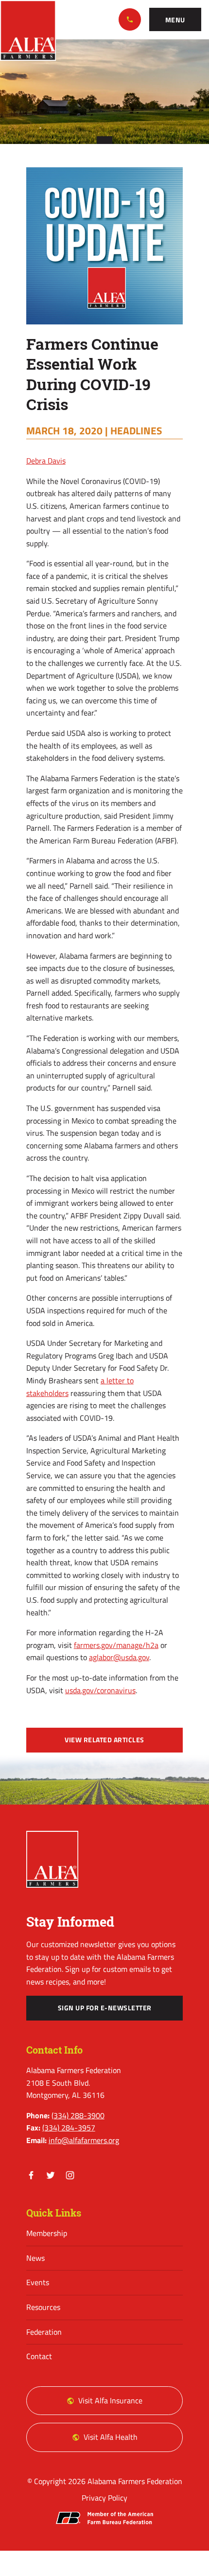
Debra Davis (46, 461)
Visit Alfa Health (111, 2437)
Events (38, 2282)
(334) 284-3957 (69, 2128)
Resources (43, 2307)
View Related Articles (104, 1740)
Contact (39, 2356)
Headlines (136, 430)
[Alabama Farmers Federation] (52, 1859)
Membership (47, 2233)
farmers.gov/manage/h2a (116, 1645)
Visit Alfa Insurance (110, 2400)
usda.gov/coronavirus (100, 1690)
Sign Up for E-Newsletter (105, 2008)
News (35, 2258)
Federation (44, 2332)
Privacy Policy (104, 2498)
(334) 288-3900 (130, 19)
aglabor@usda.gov (119, 1657)
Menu (175, 20)
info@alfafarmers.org (84, 2140)
